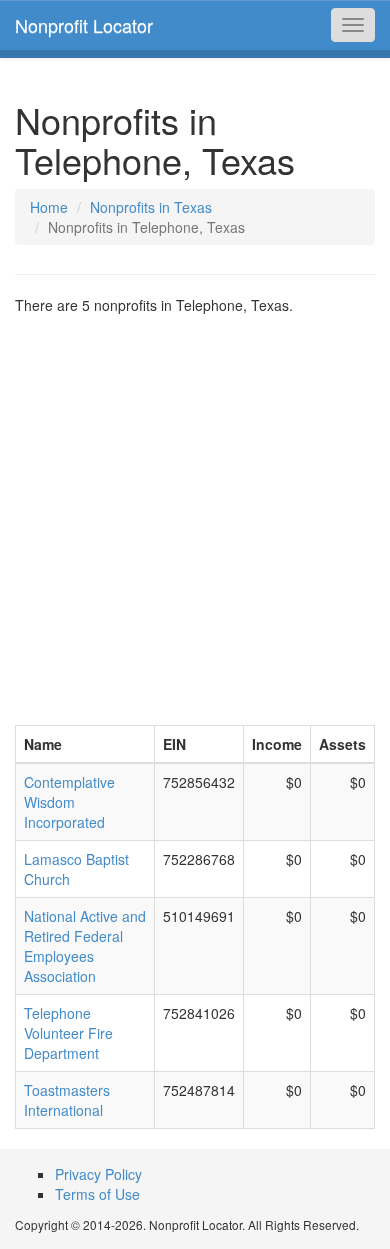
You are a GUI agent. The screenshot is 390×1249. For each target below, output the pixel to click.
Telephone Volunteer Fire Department (68, 1033)
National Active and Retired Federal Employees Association (85, 946)
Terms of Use (97, 1194)
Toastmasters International (67, 1100)
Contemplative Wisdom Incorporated (69, 802)
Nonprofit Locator (84, 25)
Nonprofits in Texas (151, 207)
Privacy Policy (98, 1174)
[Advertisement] (195, 520)
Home (49, 207)
